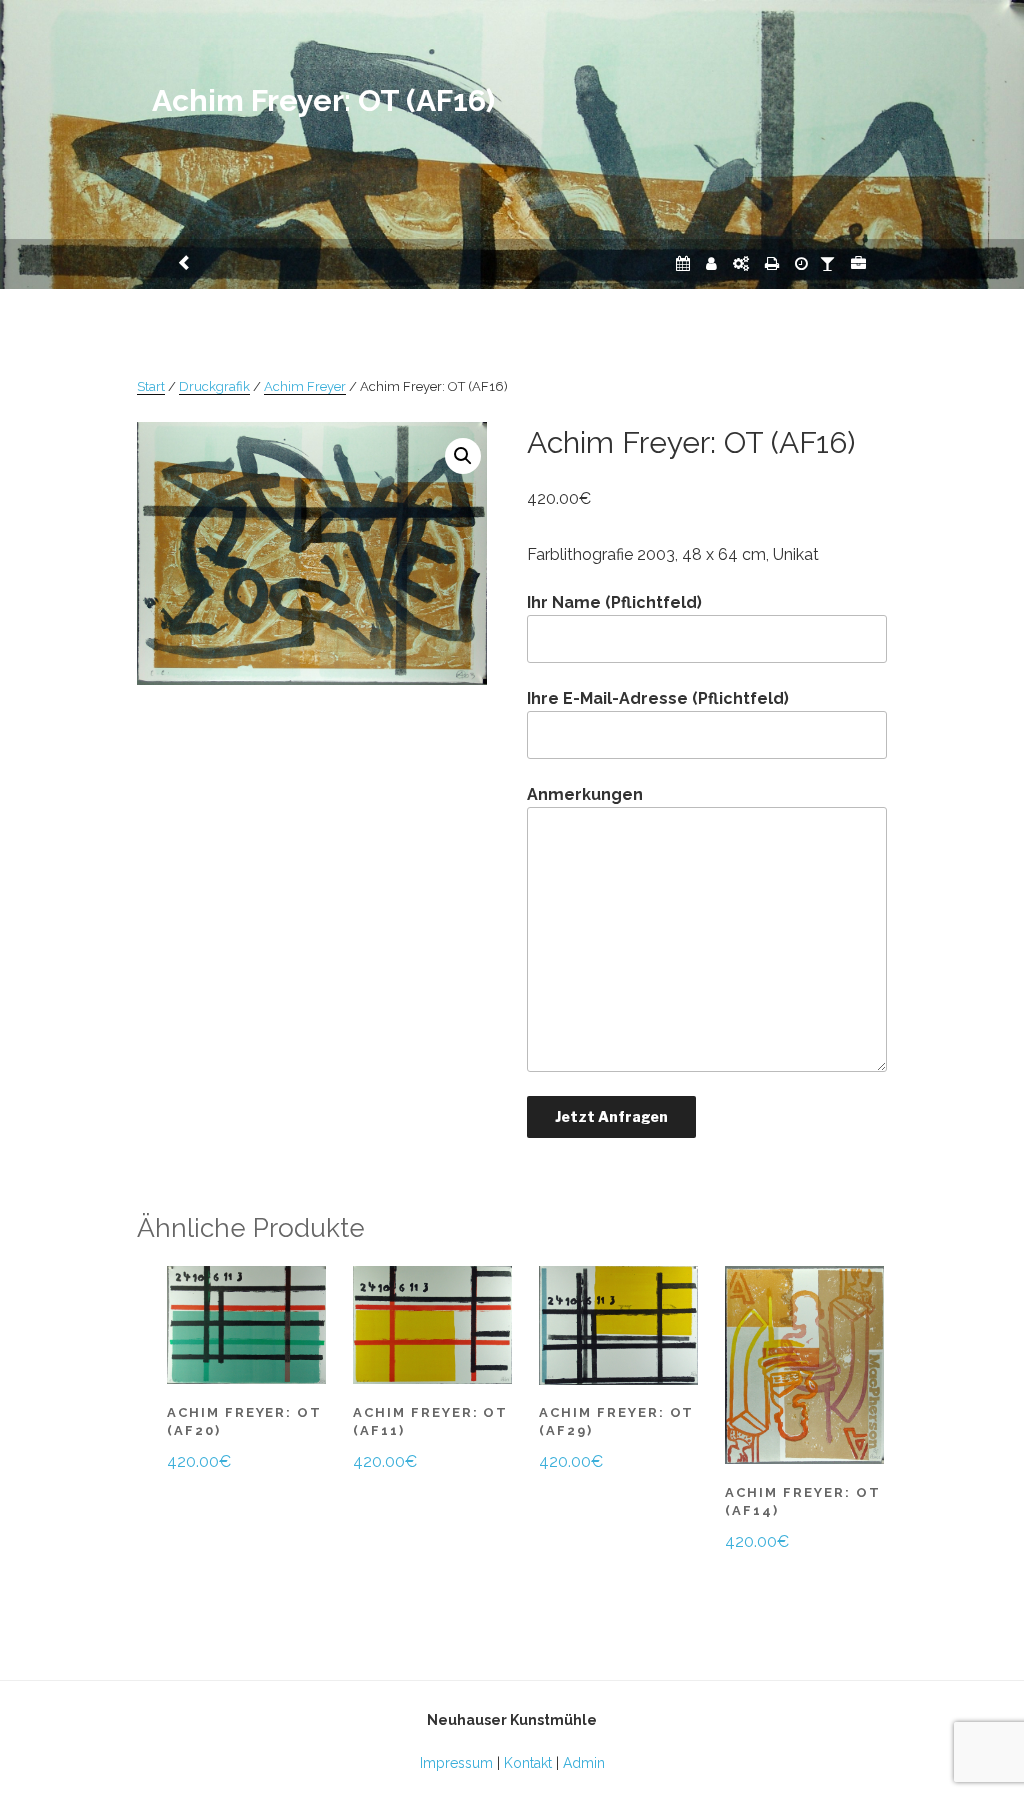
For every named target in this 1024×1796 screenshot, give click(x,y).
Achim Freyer (305, 386)
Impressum (456, 1763)
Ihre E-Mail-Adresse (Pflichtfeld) (658, 698)
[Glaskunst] (827, 263)
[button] (463, 456)
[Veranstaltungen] (683, 263)
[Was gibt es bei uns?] (858, 263)
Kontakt (528, 1763)
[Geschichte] (801, 263)
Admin (584, 1763)
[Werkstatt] (741, 263)
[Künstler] (711, 263)
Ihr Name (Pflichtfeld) (614, 602)
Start (151, 386)
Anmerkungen (585, 794)
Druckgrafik (214, 386)
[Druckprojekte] (772, 263)
